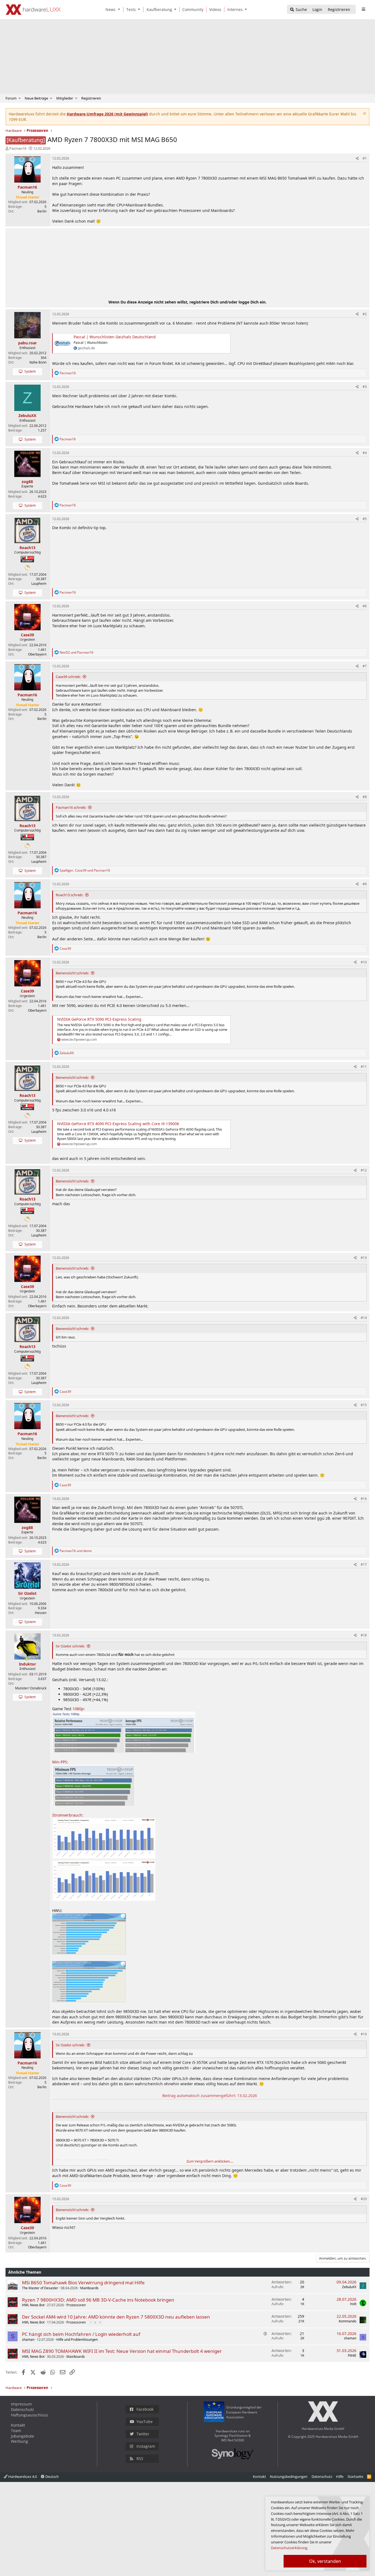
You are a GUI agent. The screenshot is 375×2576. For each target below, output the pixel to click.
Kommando (348, 2321)
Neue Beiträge (36, 98)
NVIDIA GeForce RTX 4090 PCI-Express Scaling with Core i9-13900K (118, 1124)
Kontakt (18, 2425)
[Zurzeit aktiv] (27, 1659)
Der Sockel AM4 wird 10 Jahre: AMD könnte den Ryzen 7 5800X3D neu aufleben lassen (116, 2317)
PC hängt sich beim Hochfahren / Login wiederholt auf (81, 2334)
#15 (364, 1405)
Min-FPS (60, 1762)
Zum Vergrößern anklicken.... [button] (210, 2161)
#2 (365, 314)
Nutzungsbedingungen (289, 2476)
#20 (364, 2199)
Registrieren (91, 98)
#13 (364, 1258)
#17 (364, 1564)
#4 (365, 453)
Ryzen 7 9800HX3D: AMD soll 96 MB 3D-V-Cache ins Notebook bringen (98, 2300)
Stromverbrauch (67, 1815)
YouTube (145, 2422)
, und (85, 870)
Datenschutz (23, 2409)
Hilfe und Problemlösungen (77, 2340)
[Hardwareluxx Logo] (33, 10)
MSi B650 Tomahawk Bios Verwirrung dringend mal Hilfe (83, 2283)
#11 (364, 1067)
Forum (11, 98)
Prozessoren (76, 2305)
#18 (364, 1635)
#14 (364, 1318)
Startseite (355, 2476)
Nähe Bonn (38, 362)
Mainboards (89, 2288)
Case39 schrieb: (68, 677)
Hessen (41, 1613)
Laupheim (39, 584)
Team (16, 2431)
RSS (140, 2459)
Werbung (19, 2441)
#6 (365, 606)
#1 (365, 158)
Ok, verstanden (325, 2561)
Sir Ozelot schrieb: (70, 1646)
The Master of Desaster (40, 2288)
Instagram (146, 2446)
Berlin (42, 211)
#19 (364, 2034)
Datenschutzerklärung (289, 2548)
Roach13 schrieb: (69, 895)
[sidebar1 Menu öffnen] (363, 9)
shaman (28, 2340)
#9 (365, 884)
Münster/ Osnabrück (31, 1688)
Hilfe (340, 2476)
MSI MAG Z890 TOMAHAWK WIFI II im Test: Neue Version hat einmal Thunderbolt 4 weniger (122, 2351)
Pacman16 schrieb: (71, 807)
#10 (364, 962)
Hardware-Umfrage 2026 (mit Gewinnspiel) (107, 114)
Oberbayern (37, 654)
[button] (120, 9)
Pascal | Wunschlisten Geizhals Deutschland (115, 337)
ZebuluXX (349, 2287)
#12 (364, 1170)
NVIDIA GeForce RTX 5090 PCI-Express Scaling (99, 1019)
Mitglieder (65, 98)
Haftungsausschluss (30, 2415)
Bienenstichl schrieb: (72, 973)
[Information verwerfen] (364, 114)
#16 (364, 1499)
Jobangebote (23, 2436)
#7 (365, 666)
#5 (365, 519)
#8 (365, 797)
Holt (353, 2304)
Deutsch (52, 2476)
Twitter (143, 2434)
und (76, 652)
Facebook (145, 2409)
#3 (365, 387)
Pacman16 (18, 148)
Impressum (21, 2404)
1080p (78, 1709)
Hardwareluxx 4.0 (22, 2476)
